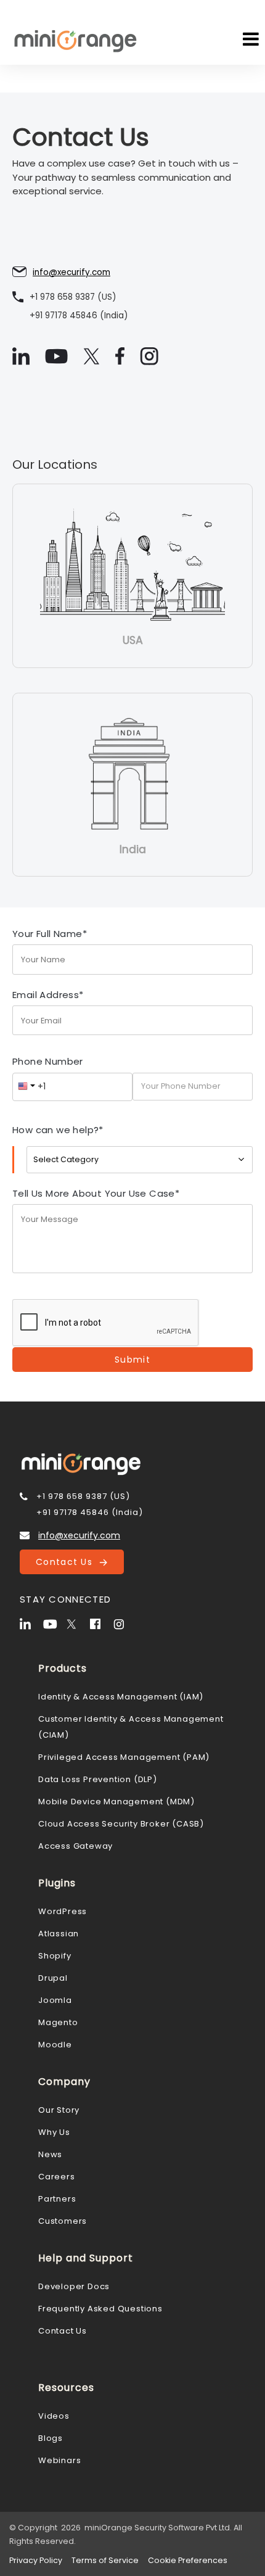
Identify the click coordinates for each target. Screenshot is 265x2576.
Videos (54, 2416)
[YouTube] (54, 1623)
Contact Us (67, 1562)
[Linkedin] (30, 1623)
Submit (132, 1360)
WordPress (63, 1911)
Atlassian (59, 1934)
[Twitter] (77, 1623)
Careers (57, 2177)
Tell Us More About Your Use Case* (96, 1193)
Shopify (55, 1956)
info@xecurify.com (71, 272)
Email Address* (48, 995)
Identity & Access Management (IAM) (121, 1697)
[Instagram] (124, 1623)
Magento (58, 2022)
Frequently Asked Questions (100, 2309)
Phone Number (48, 1061)
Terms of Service (105, 2560)
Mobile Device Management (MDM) (116, 1802)
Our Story (59, 2110)
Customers (63, 2221)
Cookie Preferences (188, 2560)
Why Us (54, 2132)
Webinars (59, 2460)
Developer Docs (74, 2286)
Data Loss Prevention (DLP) (98, 1779)
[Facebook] (100, 1623)
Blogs (51, 2438)
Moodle (55, 2045)
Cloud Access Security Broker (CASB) (121, 1824)
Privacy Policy (36, 2560)
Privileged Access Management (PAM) (124, 1757)
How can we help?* (58, 1130)
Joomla (55, 2000)
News (50, 2154)
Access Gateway (75, 1846)
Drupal (53, 1978)
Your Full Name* (50, 934)
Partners (57, 2199)
